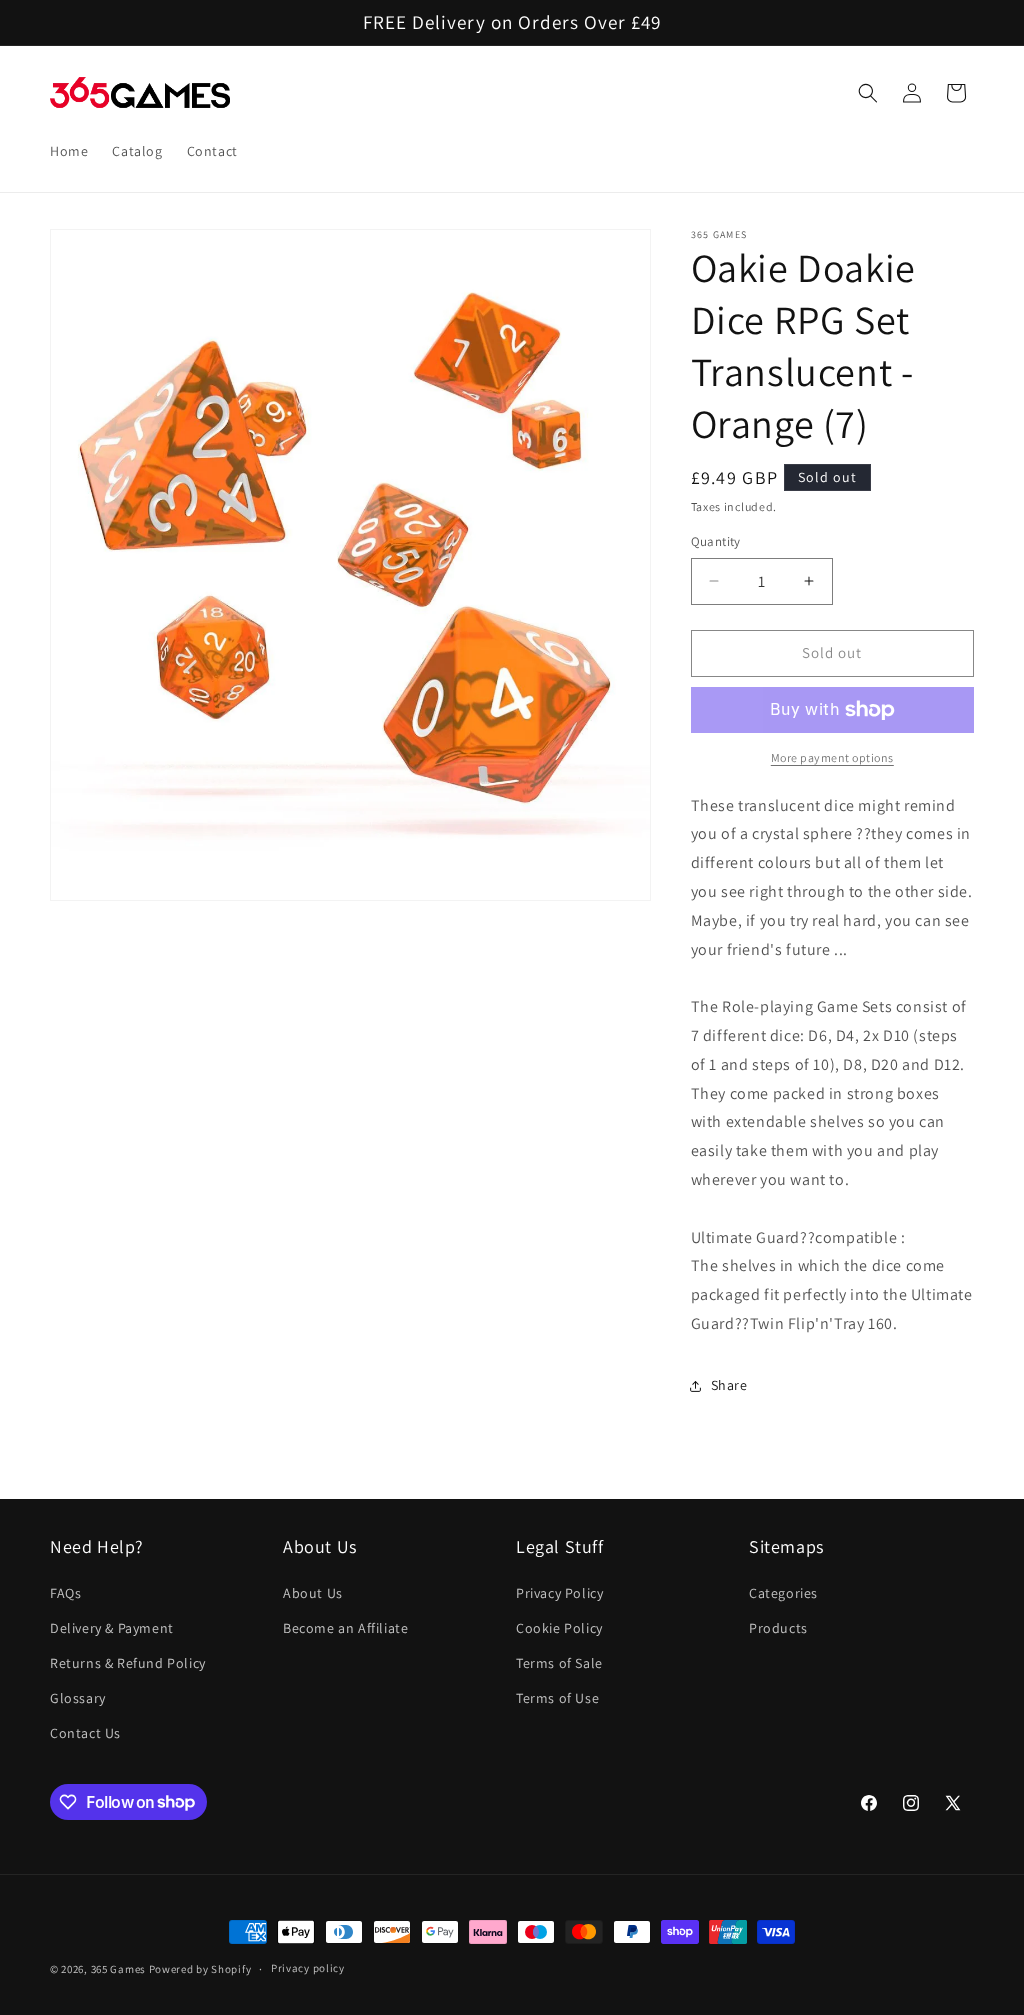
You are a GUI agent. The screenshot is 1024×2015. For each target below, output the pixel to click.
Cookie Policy (559, 1628)
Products (778, 1628)
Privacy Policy (559, 1593)
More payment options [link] (832, 757)
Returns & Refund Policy (128, 1663)
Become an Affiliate (345, 1628)
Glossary (78, 1698)
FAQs (65, 1593)
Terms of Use (557, 1698)
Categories (783, 1593)
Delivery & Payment (112, 1628)
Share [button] (729, 1385)
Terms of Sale (559, 1663)
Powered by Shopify (200, 1969)
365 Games (118, 1969)
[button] (868, 93)
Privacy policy (308, 1968)
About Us (313, 1593)
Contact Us (85, 1733)
